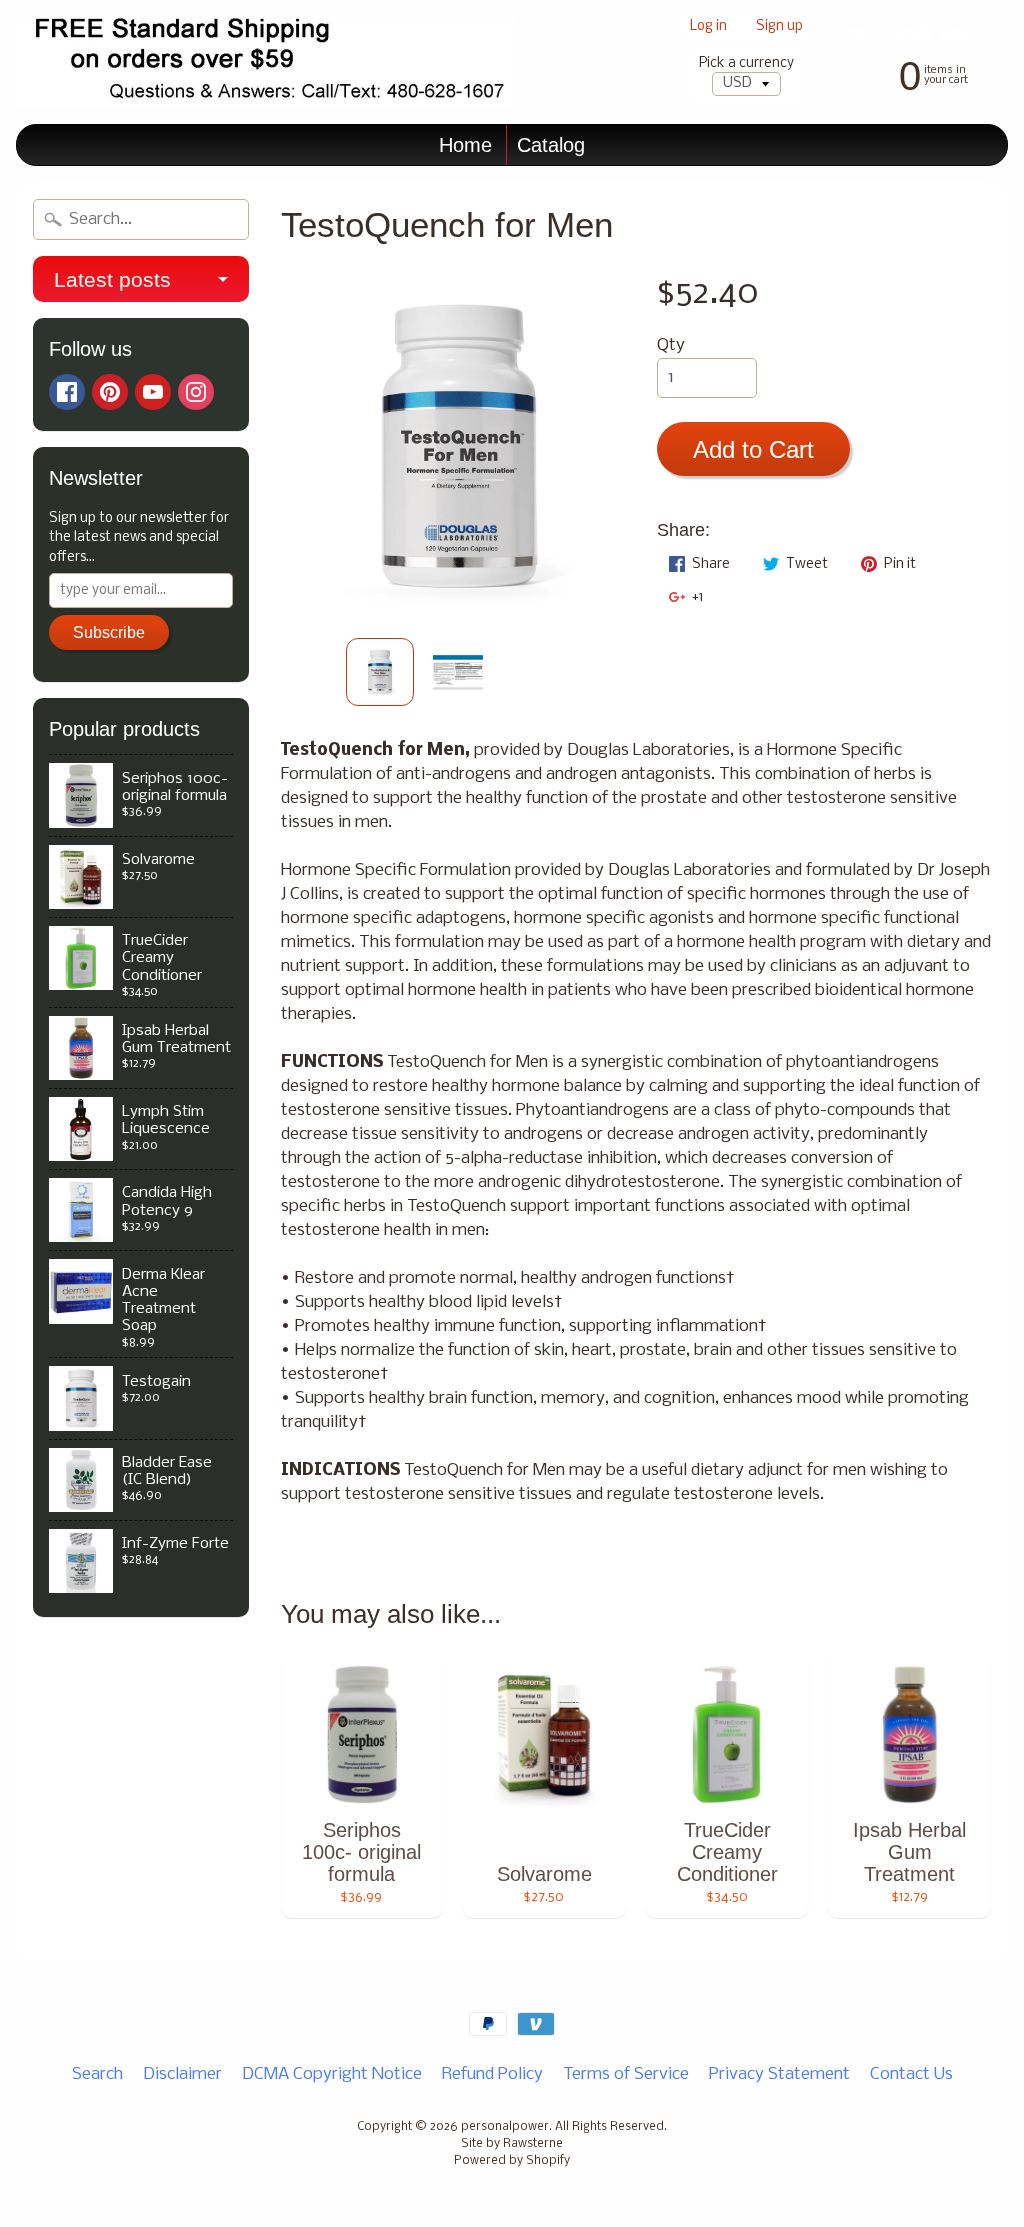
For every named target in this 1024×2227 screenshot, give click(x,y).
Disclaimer (182, 2074)
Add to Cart (753, 449)
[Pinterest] (110, 392)
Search (97, 2074)
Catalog (551, 145)
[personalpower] (266, 62)
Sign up (779, 27)
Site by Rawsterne (512, 2144)
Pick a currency (746, 63)
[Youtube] (153, 392)
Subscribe (109, 632)
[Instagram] (196, 392)
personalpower (505, 2127)
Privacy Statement (779, 2074)
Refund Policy (492, 2074)
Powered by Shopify (512, 2161)
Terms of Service (626, 2074)
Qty (671, 345)
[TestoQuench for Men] (380, 672)
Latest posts (112, 279)
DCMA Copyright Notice (332, 2074)
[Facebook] (67, 392)
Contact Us (911, 2074)
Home (465, 145)
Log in (708, 27)
